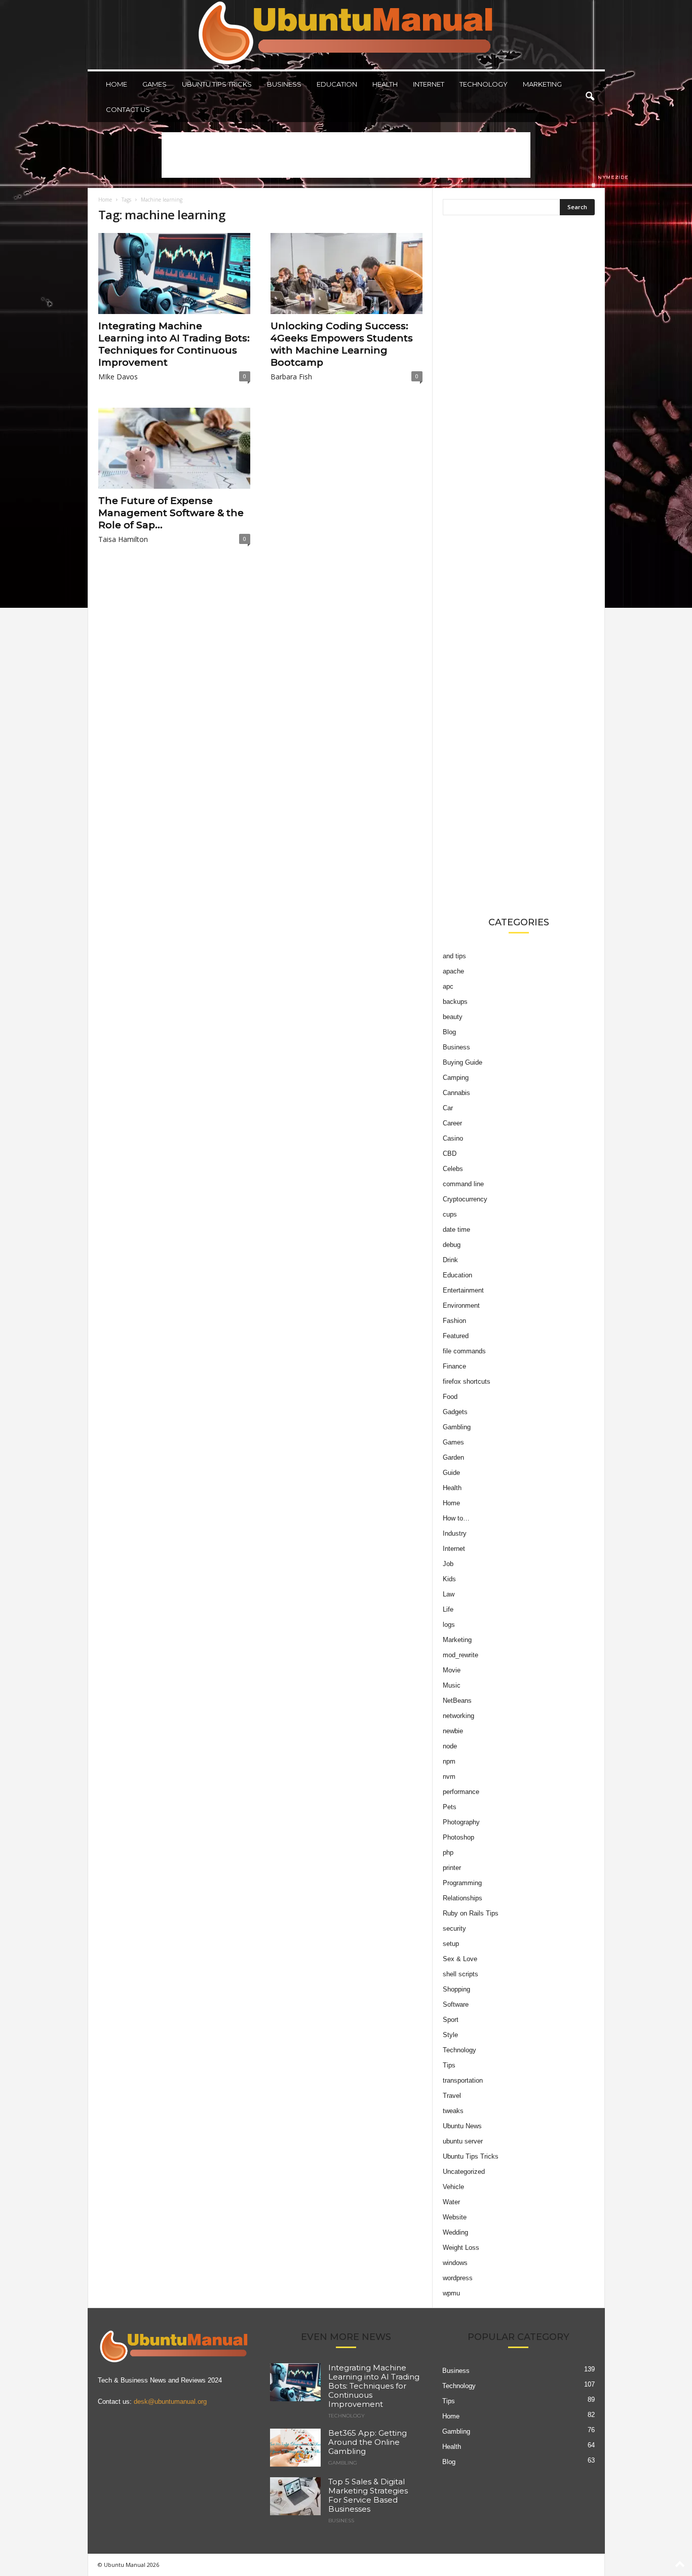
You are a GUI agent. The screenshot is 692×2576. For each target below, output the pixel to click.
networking (458, 1716)
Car (448, 1108)
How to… (456, 1518)
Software (456, 2004)
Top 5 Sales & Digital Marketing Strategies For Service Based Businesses (368, 2495)
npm (449, 1761)
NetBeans (457, 1701)
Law (449, 1594)
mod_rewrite (460, 1655)
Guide (451, 1473)
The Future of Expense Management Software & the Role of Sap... (171, 513)
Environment (461, 1305)
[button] (590, 97)
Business (284, 84)
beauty (453, 1017)
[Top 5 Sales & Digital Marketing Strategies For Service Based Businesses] (295, 2496)
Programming (462, 1883)
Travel (452, 2096)
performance (461, 1792)
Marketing (542, 84)
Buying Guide (463, 1062)
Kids (449, 1579)
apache (453, 971)
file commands (464, 1351)
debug (452, 1245)
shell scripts (460, 1974)
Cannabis (456, 1093)
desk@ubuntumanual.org (170, 2402)
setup (451, 1944)
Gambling (457, 1427)
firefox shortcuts (467, 1381)
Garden (453, 1457)
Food (450, 1397)
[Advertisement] (346, 155)
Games (155, 84)
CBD (450, 1154)
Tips (449, 2065)
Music (452, 1685)
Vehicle (453, 2187)
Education (337, 84)
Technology (484, 84)
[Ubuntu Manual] (346, 35)
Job (448, 1564)
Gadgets (455, 1412)
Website (455, 2217)
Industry (455, 1533)
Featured (456, 1336)
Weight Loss (461, 2248)
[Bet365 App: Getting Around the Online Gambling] (295, 2448)
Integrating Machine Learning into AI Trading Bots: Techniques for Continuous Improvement (174, 344)
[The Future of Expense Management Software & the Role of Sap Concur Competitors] (174, 448)
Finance (454, 1366)
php (448, 1852)
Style (450, 2035)
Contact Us (128, 109)
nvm (449, 1777)
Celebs (453, 1169)
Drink (450, 1260)
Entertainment (463, 1290)
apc (448, 986)
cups (450, 1214)
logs (449, 1625)
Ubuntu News (462, 2126)
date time (456, 1230)
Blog (449, 1032)
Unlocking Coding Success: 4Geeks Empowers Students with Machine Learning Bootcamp (342, 344)
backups (455, 1002)
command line (463, 1184)
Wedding (455, 2232)
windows (455, 2263)
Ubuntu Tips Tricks (217, 84)
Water (451, 2202)
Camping (456, 1078)
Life (448, 1609)
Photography (461, 1822)
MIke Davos (118, 377)
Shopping (456, 1989)
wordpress (458, 2278)
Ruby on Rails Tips (471, 1913)
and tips (454, 956)
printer (452, 1868)
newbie (453, 1731)
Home (117, 84)
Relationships (463, 1898)
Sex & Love (460, 1959)
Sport (451, 2020)
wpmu (451, 2293)
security (454, 1928)
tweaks (453, 2111)
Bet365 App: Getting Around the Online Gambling (368, 2442)
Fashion (454, 1321)
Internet (429, 84)
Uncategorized (464, 2172)
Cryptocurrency (465, 1199)
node (450, 1746)
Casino (453, 1138)
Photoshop (458, 1837)
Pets (450, 1807)
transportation (463, 2080)
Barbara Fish (291, 377)
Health (385, 84)
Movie (452, 1670)
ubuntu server (463, 2141)
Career (452, 1123)
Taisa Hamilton (123, 539)
